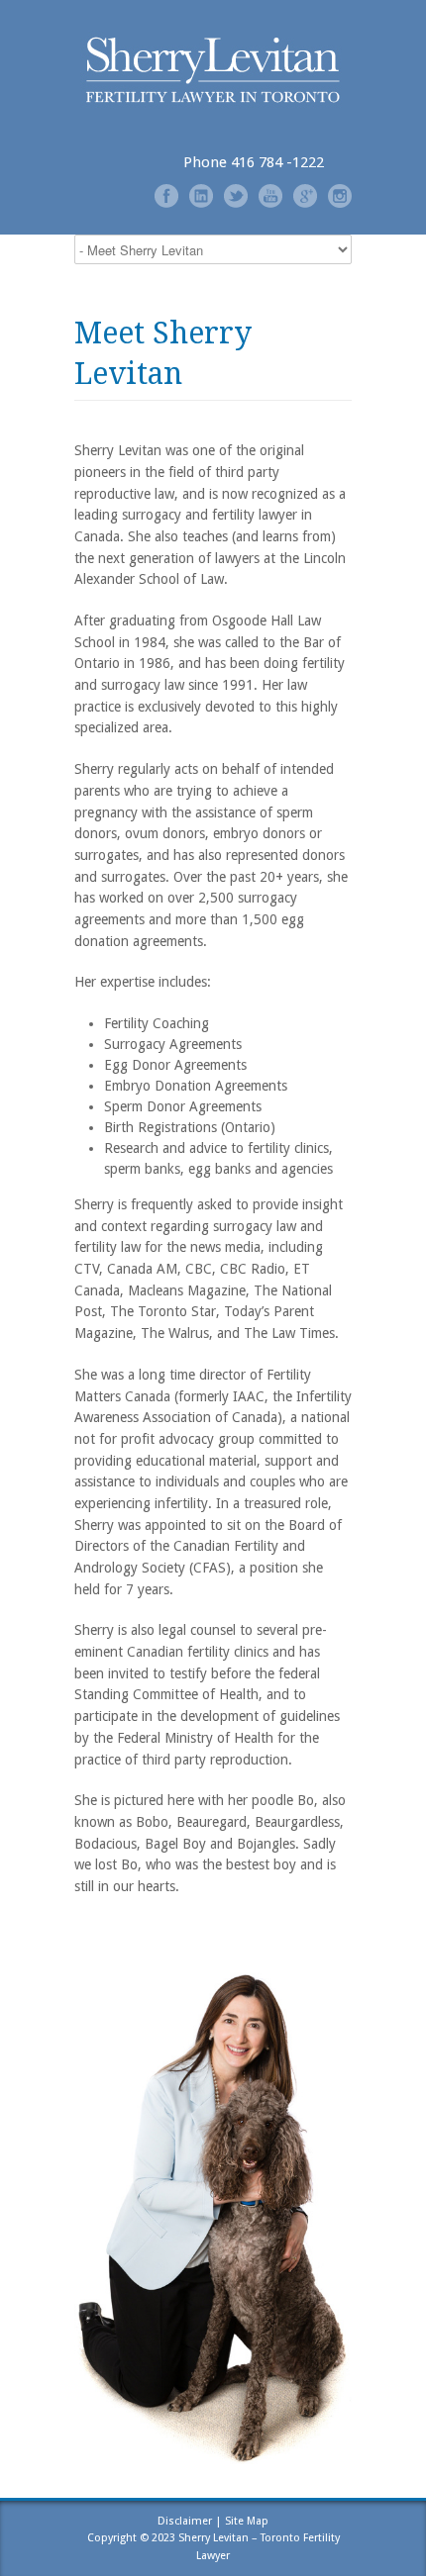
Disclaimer (185, 2521)
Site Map (247, 2521)
